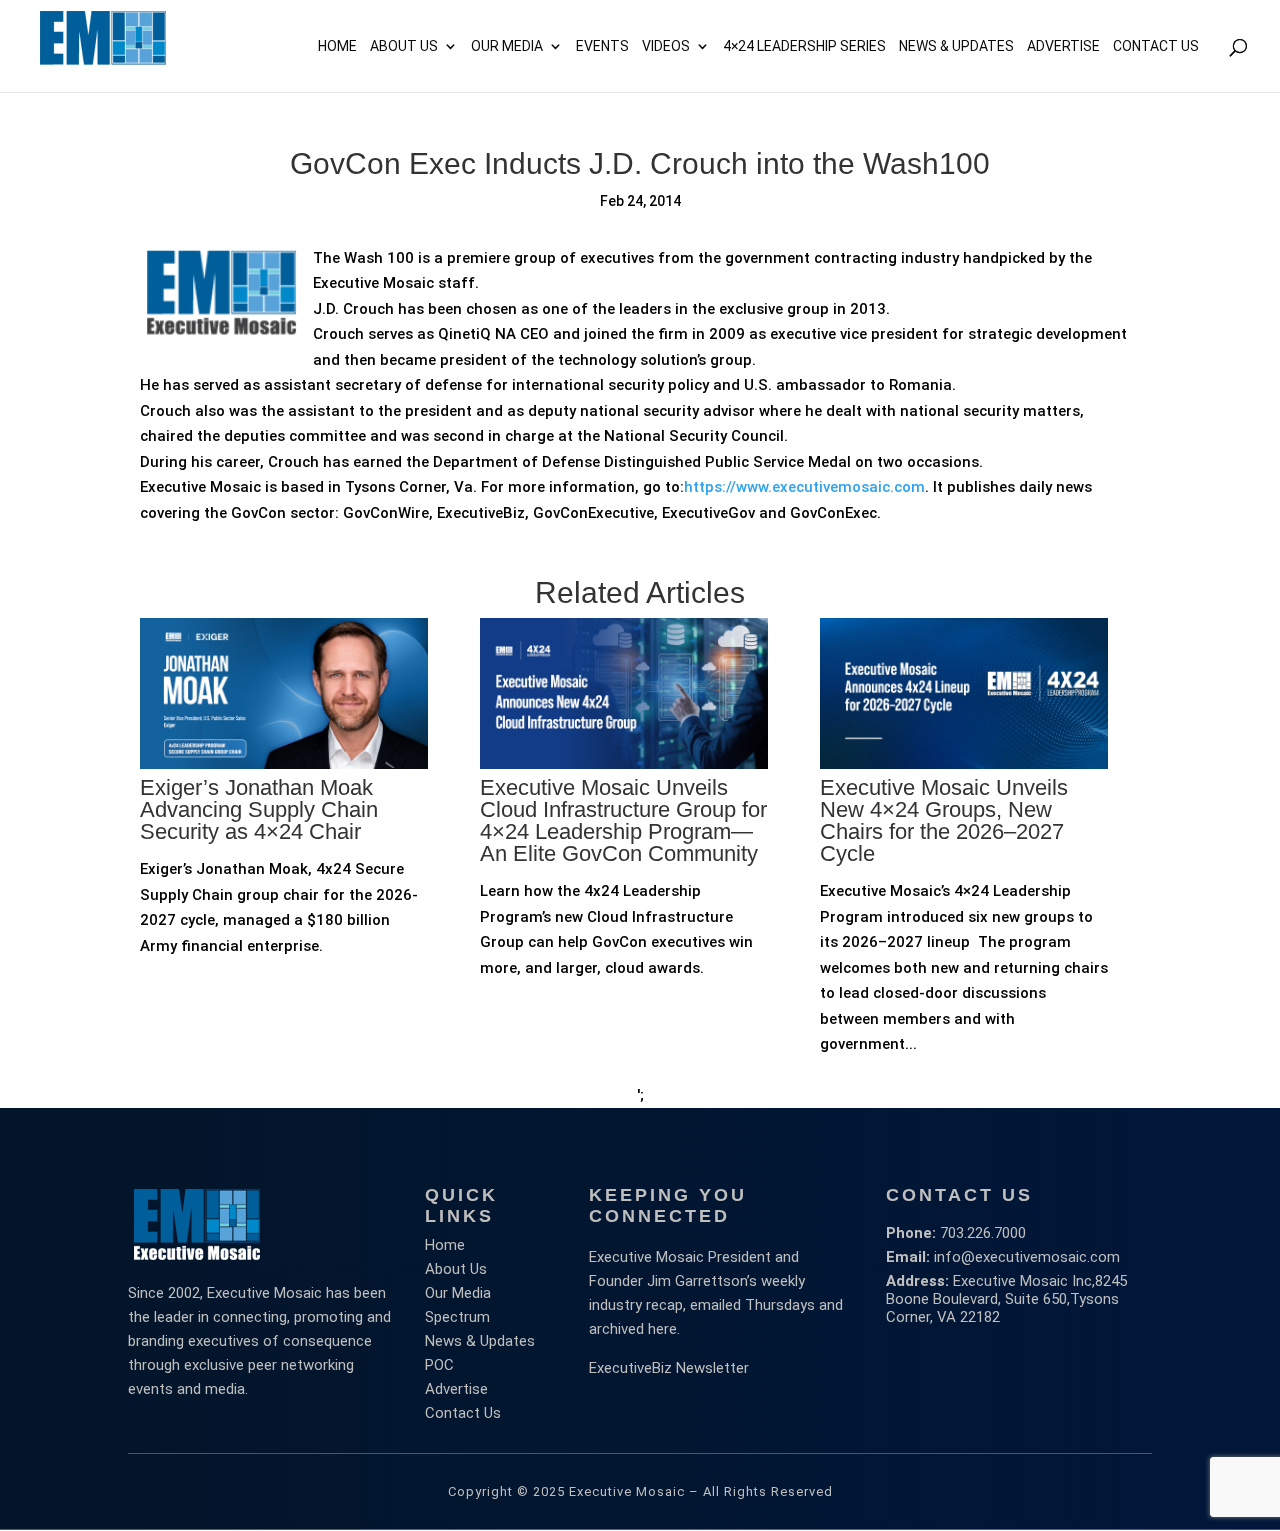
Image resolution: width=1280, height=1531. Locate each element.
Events (602, 46)
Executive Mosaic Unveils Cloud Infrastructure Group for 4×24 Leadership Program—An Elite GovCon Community (623, 820)
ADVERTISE (1063, 46)
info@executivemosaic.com (1027, 1257)
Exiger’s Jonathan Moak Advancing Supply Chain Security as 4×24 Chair (259, 809)
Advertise (456, 1389)
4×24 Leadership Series (804, 46)
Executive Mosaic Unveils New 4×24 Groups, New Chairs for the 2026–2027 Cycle (944, 820)
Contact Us (1156, 46)
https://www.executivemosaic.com (804, 487)
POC (439, 1365)
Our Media (507, 46)
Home (337, 46)
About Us (404, 46)
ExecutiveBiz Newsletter (669, 1368)
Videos (666, 46)
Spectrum (457, 1317)
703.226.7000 (983, 1233)
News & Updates (956, 46)
